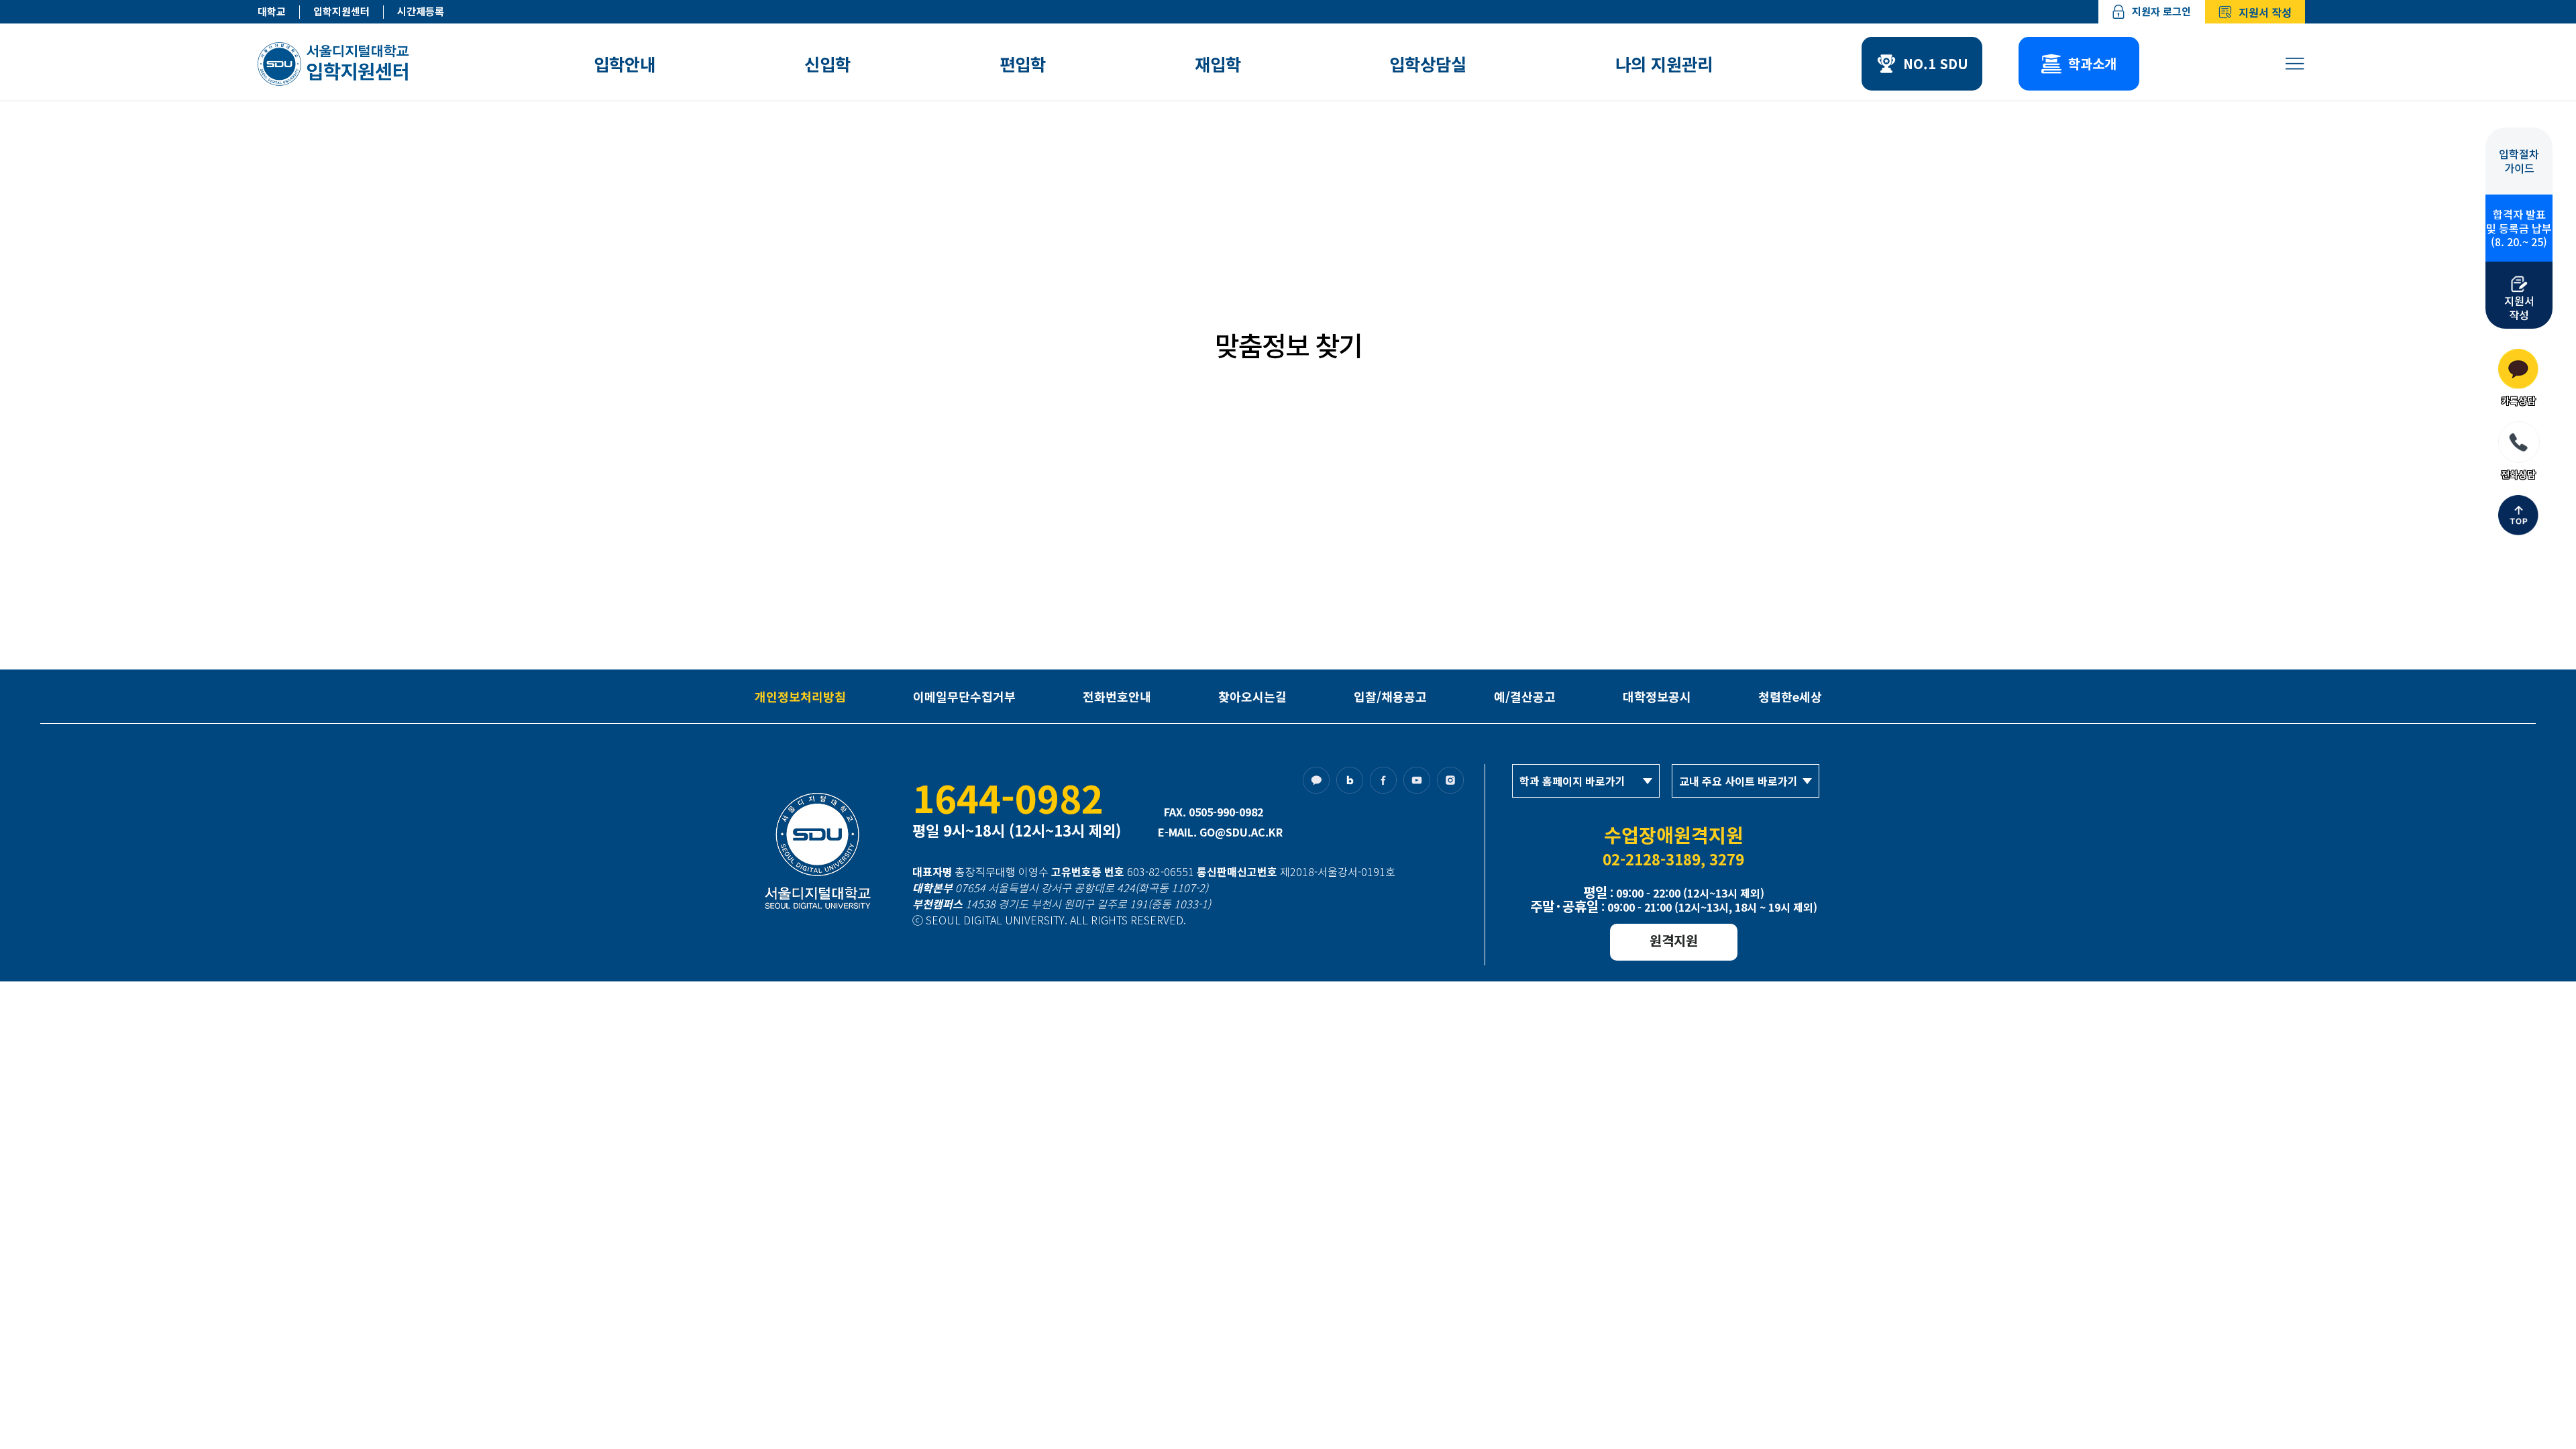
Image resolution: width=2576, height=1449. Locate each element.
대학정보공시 (1657, 696)
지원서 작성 (2265, 12)
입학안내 (625, 64)
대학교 (272, 12)
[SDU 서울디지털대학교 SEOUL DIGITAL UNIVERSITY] (336, 64)
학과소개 (2092, 63)
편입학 (1023, 64)
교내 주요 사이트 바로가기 (1738, 781)
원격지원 (1674, 940)
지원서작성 (2519, 307)
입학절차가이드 (2519, 161)
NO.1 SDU (1936, 63)
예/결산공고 (1525, 696)
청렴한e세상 (1790, 696)
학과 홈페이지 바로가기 (1572, 781)
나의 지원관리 (1664, 64)
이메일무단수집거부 (964, 696)
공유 (1682, 268)
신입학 (827, 64)
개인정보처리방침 (800, 696)
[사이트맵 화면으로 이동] (2295, 64)
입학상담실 (1428, 64)
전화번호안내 (1117, 696)
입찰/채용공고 (1390, 696)
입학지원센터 (341, 12)
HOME (905, 268)
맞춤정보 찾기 (1090, 268)
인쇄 (1657, 268)
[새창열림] (1320, 784)
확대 (1606, 268)
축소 (1631, 268)
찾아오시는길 (1252, 696)
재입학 (1218, 64)
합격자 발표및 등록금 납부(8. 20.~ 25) (2519, 228)
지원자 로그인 (2161, 11)
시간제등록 (421, 12)
